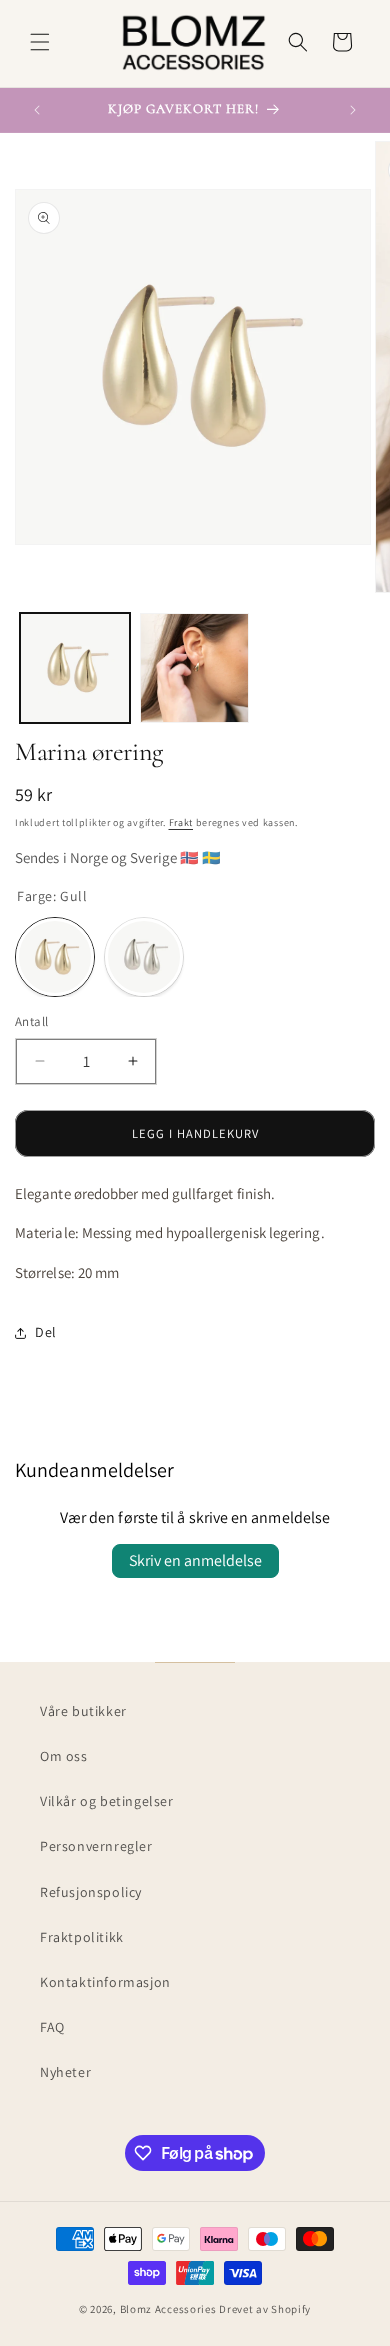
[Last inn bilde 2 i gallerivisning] (195, 668)
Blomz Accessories (168, 2309)
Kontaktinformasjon (105, 1982)
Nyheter (65, 2072)
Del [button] (46, 1332)
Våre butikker (83, 1711)
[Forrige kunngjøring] (37, 110)
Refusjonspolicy (91, 1892)
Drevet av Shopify (265, 2309)
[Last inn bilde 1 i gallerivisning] (75, 668)
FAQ (52, 2027)
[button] (40, 42)
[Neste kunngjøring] (353, 110)
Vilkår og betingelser (107, 1801)
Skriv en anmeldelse (195, 1560)
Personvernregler (96, 1846)
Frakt (181, 822)
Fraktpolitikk (82, 1937)
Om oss (64, 1756)
